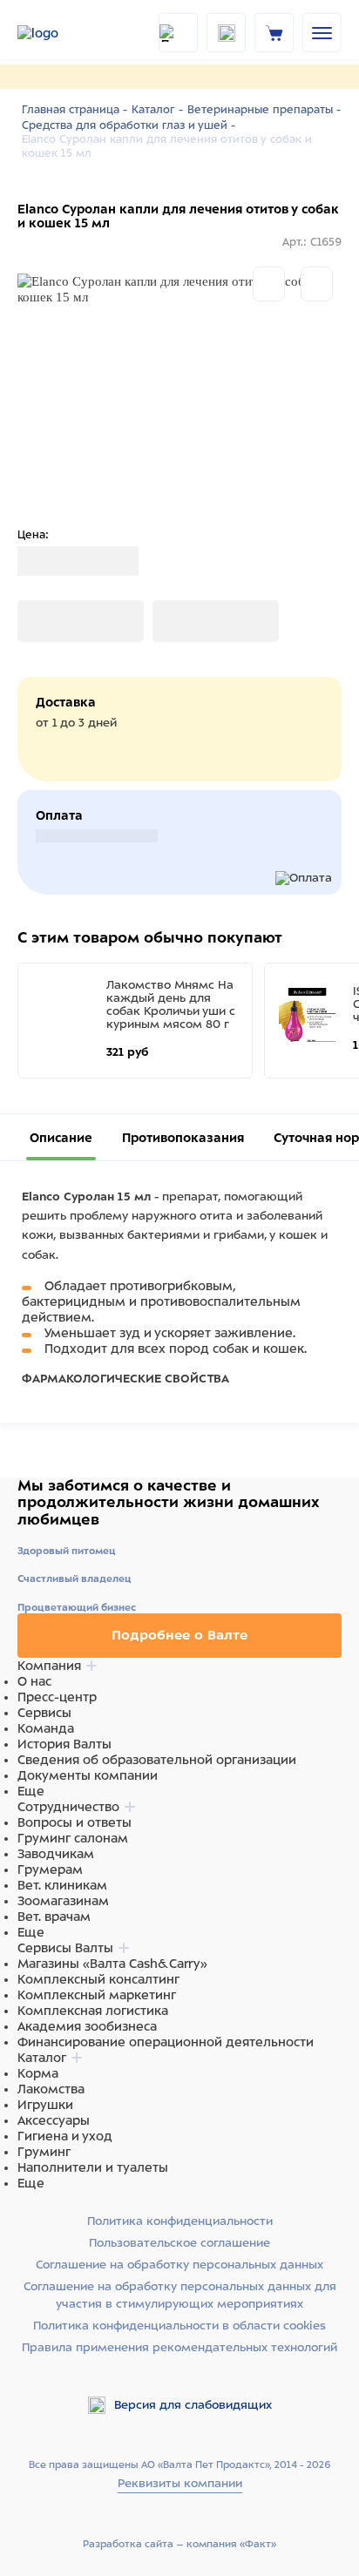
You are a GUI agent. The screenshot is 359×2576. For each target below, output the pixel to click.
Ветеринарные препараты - (264, 110)
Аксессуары (54, 2120)
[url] (274, 32)
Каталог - (157, 110)
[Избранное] (317, 284)
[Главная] (61, 33)
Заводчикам (56, 1854)
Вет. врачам (54, 1917)
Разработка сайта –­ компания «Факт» (179, 2544)
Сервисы (44, 1713)
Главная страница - (75, 110)
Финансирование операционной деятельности (166, 2042)
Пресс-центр (57, 1697)
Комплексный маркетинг (97, 1995)
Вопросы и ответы (75, 1822)
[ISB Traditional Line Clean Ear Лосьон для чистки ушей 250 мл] (307, 1016)
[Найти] (178, 33)
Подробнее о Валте (179, 1635)
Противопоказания (183, 1138)
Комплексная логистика (93, 2011)
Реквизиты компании (180, 2483)
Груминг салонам (73, 1838)
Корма (38, 2073)
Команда (46, 1728)
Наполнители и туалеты (93, 2167)
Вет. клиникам (62, 1885)
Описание (61, 1138)
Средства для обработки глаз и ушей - (129, 125)
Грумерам (50, 1869)
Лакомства (51, 2089)
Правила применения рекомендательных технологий (179, 2347)
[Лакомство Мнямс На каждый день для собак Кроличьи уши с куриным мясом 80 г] (60, 1016)
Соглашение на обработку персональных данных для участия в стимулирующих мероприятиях (180, 2295)
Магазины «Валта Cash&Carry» (112, 1964)
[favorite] (226, 33)
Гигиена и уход (65, 2136)
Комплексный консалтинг (98, 1979)
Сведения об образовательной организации (157, 1760)
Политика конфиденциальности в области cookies (179, 2326)
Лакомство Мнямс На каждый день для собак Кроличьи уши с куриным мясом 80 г (171, 1004)
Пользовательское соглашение (179, 2243)
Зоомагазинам (63, 1901)
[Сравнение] (269, 284)
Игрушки (45, 2105)
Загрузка (44, 621)
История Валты (64, 1744)
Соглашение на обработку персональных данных (179, 2265)
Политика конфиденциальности (180, 2221)
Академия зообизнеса (87, 2026)
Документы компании (88, 1775)
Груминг (44, 2152)
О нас (34, 1681)
